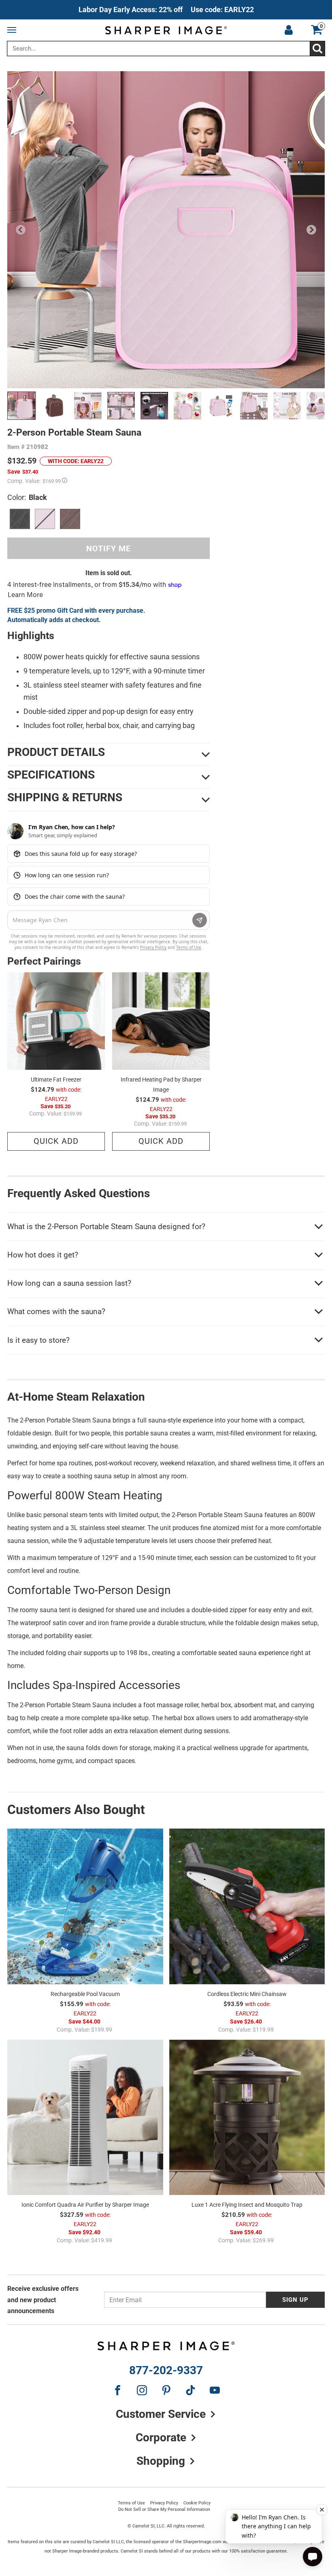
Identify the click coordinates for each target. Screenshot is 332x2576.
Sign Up (295, 2300)
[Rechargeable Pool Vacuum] (85, 1906)
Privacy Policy (164, 2503)
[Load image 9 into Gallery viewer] (287, 406)
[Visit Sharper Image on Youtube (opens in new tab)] (215, 2390)
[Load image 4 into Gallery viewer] (121, 406)
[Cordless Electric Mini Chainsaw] (247, 1906)
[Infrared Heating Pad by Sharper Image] (161, 1021)
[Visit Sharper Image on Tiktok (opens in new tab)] (190, 2390)
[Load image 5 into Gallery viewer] (154, 406)
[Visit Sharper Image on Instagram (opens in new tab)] (142, 2390)
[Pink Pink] (45, 519)
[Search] (317, 49)
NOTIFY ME (109, 548)
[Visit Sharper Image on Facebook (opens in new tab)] (117, 2390)
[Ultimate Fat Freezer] (56, 1021)
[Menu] (13, 30)
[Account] (289, 30)
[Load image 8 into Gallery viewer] (254, 406)
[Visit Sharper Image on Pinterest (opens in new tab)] (166, 2390)
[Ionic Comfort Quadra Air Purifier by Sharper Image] (85, 2118)
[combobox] (166, 49)
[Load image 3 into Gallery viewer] (88, 406)
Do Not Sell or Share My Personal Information (164, 2509)
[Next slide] (311, 230)
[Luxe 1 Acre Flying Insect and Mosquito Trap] (247, 2118)
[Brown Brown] (70, 519)
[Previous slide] (21, 230)
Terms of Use (131, 2503)
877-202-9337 (166, 2371)
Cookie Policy (197, 2503)
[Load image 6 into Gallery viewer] (187, 406)
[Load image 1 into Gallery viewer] (21, 406)
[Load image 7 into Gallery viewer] (221, 406)
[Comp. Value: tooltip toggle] (65, 480)
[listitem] (166, 10)
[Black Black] (20, 519)
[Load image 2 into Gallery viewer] (55, 406)
